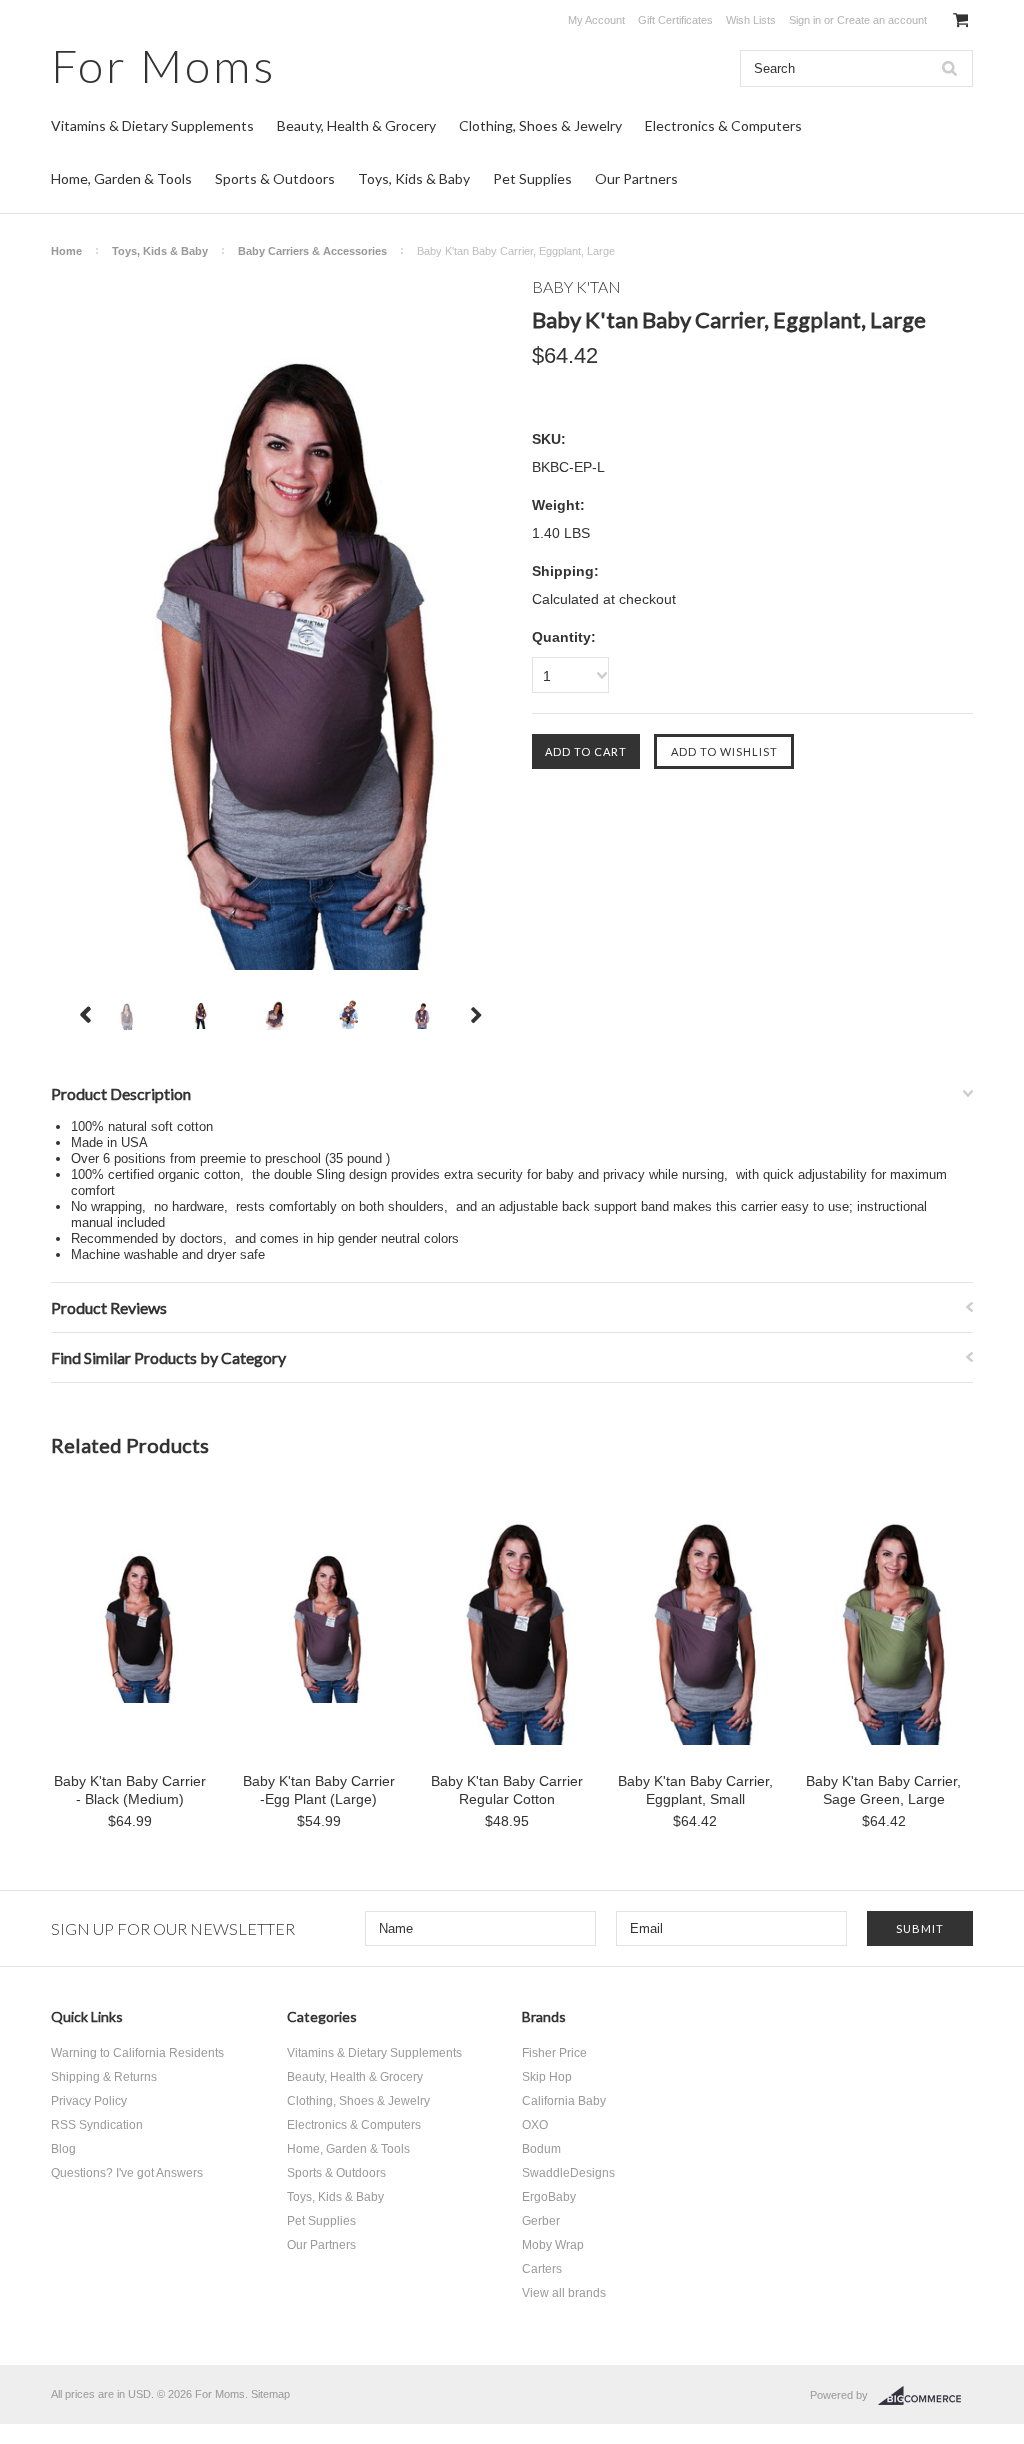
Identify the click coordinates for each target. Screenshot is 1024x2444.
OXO (535, 2125)
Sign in (805, 20)
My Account (596, 20)
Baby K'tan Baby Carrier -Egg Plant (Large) (319, 1790)
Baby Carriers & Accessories (312, 251)
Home (66, 251)
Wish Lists (751, 20)
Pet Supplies (532, 178)
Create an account (882, 20)
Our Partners (636, 178)
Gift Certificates (675, 20)
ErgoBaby (549, 2197)
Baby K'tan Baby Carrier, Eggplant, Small (695, 1790)
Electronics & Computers (723, 125)
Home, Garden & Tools (121, 178)
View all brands (564, 2293)
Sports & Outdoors (275, 178)
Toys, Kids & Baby (414, 178)
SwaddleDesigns (568, 2173)
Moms (163, 65)
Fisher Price (554, 2053)
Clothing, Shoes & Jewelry (540, 125)
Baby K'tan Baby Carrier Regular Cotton (507, 1790)
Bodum (541, 2149)
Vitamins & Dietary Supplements (152, 125)
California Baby (564, 2101)
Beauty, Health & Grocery (356, 125)
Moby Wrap (553, 2245)
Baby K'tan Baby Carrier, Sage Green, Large (883, 1790)
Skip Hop (547, 2077)
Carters (542, 2269)
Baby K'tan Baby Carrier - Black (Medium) (130, 1790)
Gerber (541, 2221)
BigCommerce (925, 2396)
